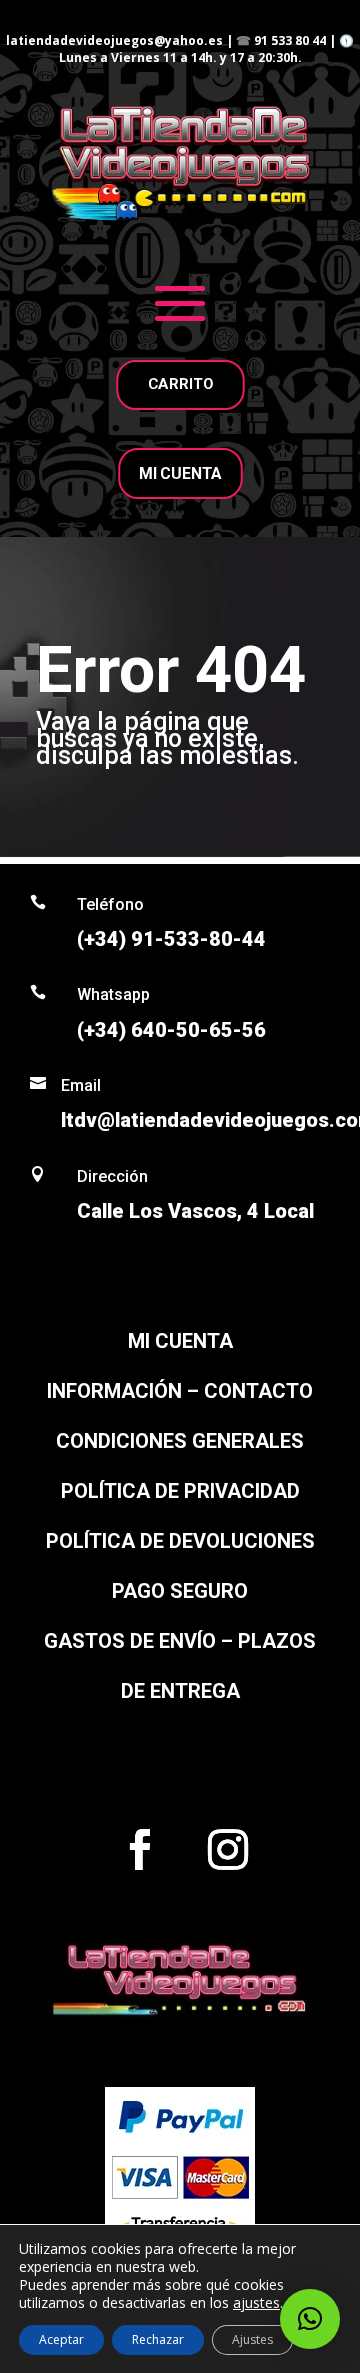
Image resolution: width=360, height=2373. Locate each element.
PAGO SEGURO (180, 1591)
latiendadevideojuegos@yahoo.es (114, 40)
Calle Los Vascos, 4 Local (195, 1211)
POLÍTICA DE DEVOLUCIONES (180, 1541)
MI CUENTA (179, 473)
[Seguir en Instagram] (228, 1850)
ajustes (256, 2303)
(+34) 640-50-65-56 (171, 1030)
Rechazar (158, 2339)
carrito (180, 384)
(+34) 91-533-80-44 (171, 939)
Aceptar (61, 2339)
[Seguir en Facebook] (140, 1850)
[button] (310, 2319)
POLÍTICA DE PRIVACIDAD (180, 1491)
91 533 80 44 (290, 40)
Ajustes (252, 2339)
